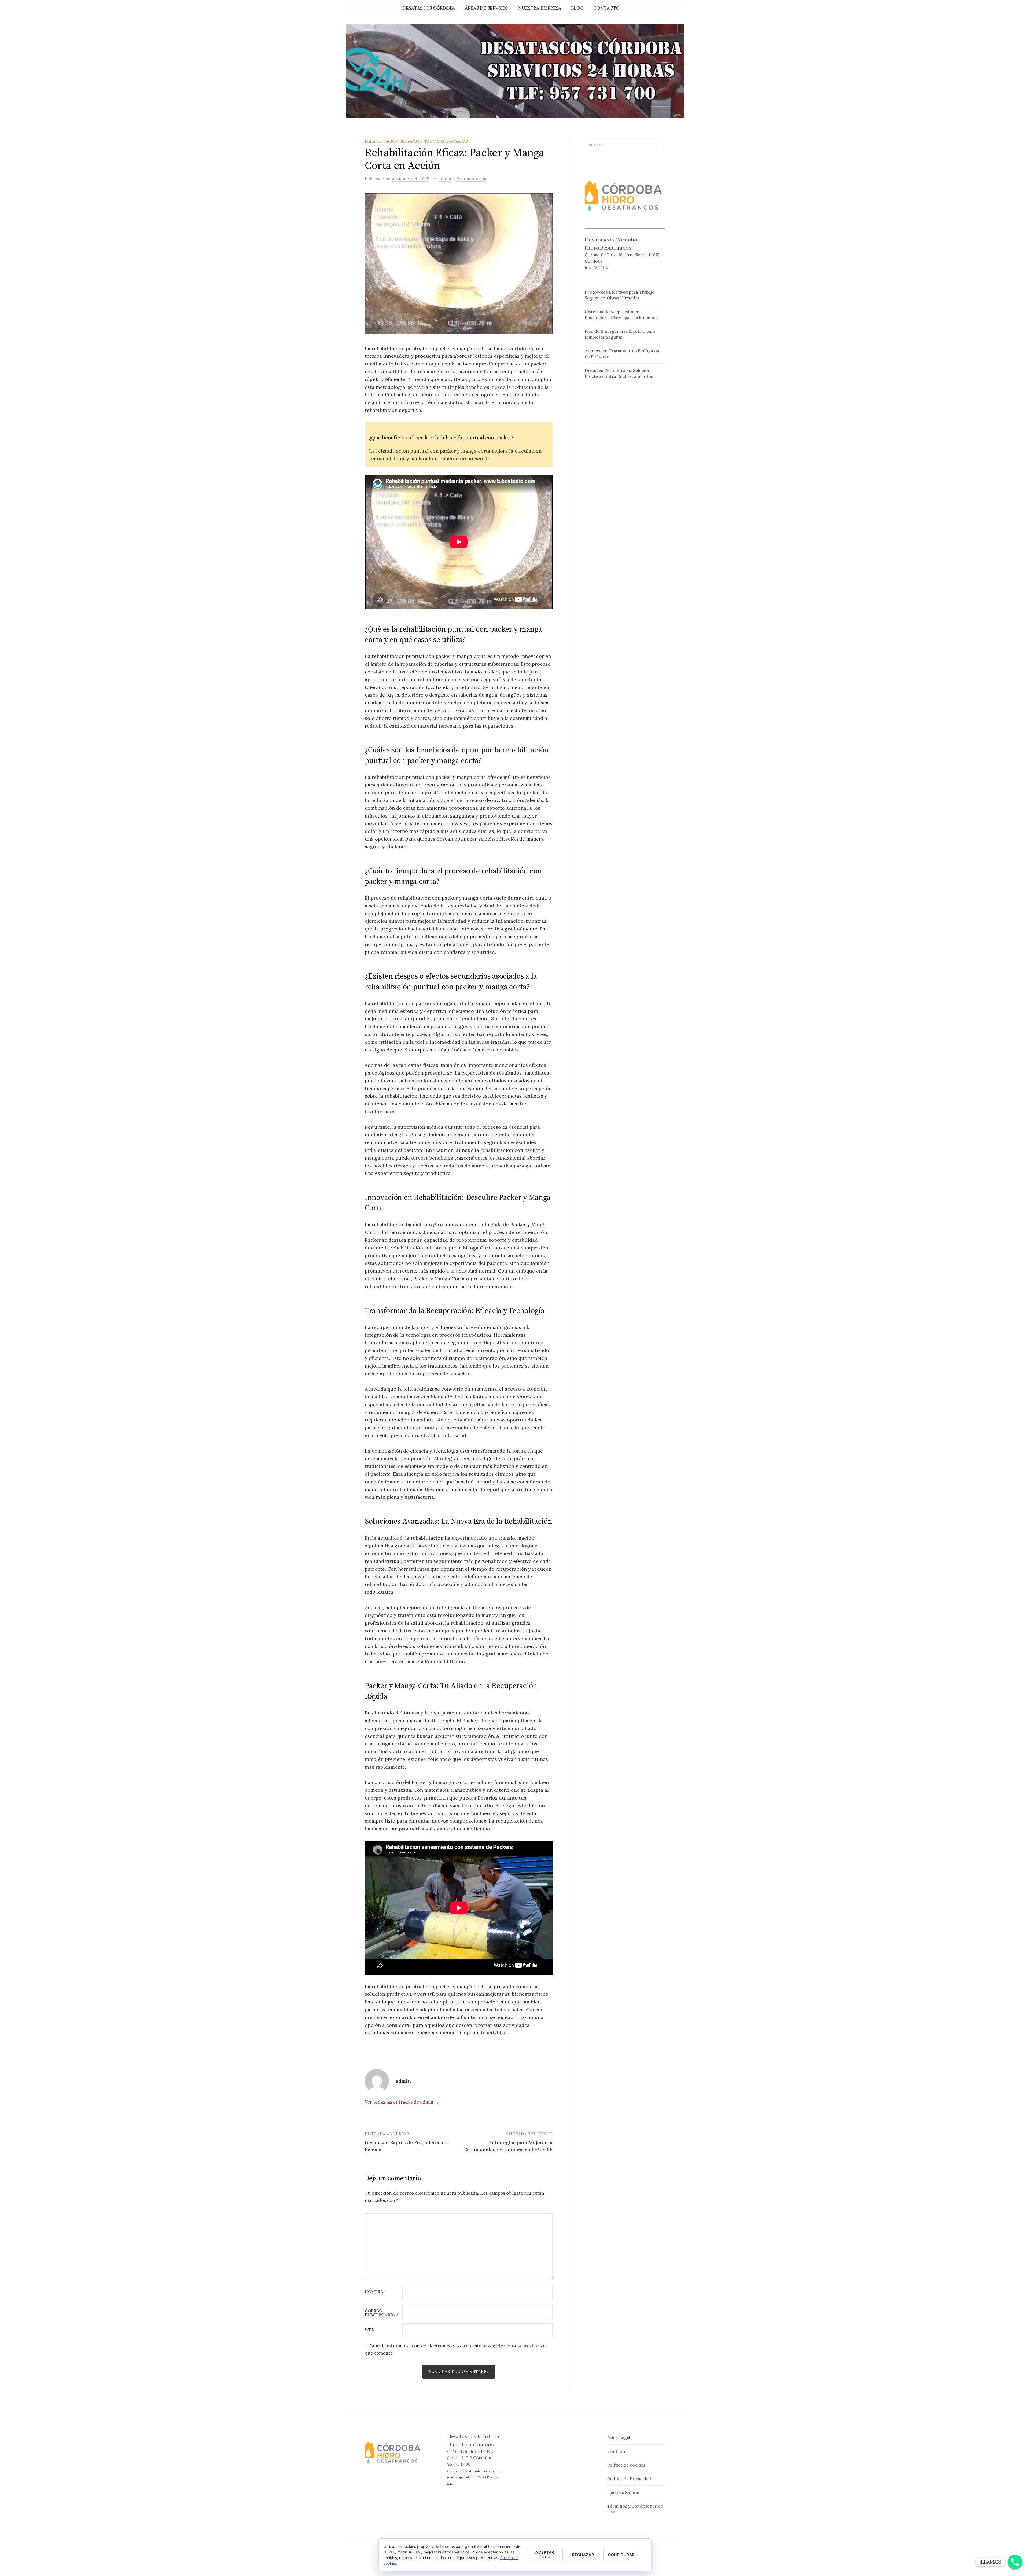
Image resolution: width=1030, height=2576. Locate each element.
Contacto (606, 8)
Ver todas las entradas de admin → (402, 2102)
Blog (577, 8)
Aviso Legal (619, 2438)
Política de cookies (626, 2465)
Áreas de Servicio (487, 8)
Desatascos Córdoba (429, 8)
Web (369, 2330)
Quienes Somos (623, 2492)
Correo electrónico (382, 2313)
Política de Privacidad (629, 2479)
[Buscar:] (679, 8)
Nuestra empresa (540, 8)
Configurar (621, 2555)
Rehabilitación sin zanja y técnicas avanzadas (416, 141)
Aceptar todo (545, 2555)
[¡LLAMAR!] (1015, 2562)
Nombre (376, 2292)
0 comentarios (471, 179)
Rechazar (583, 2555)
